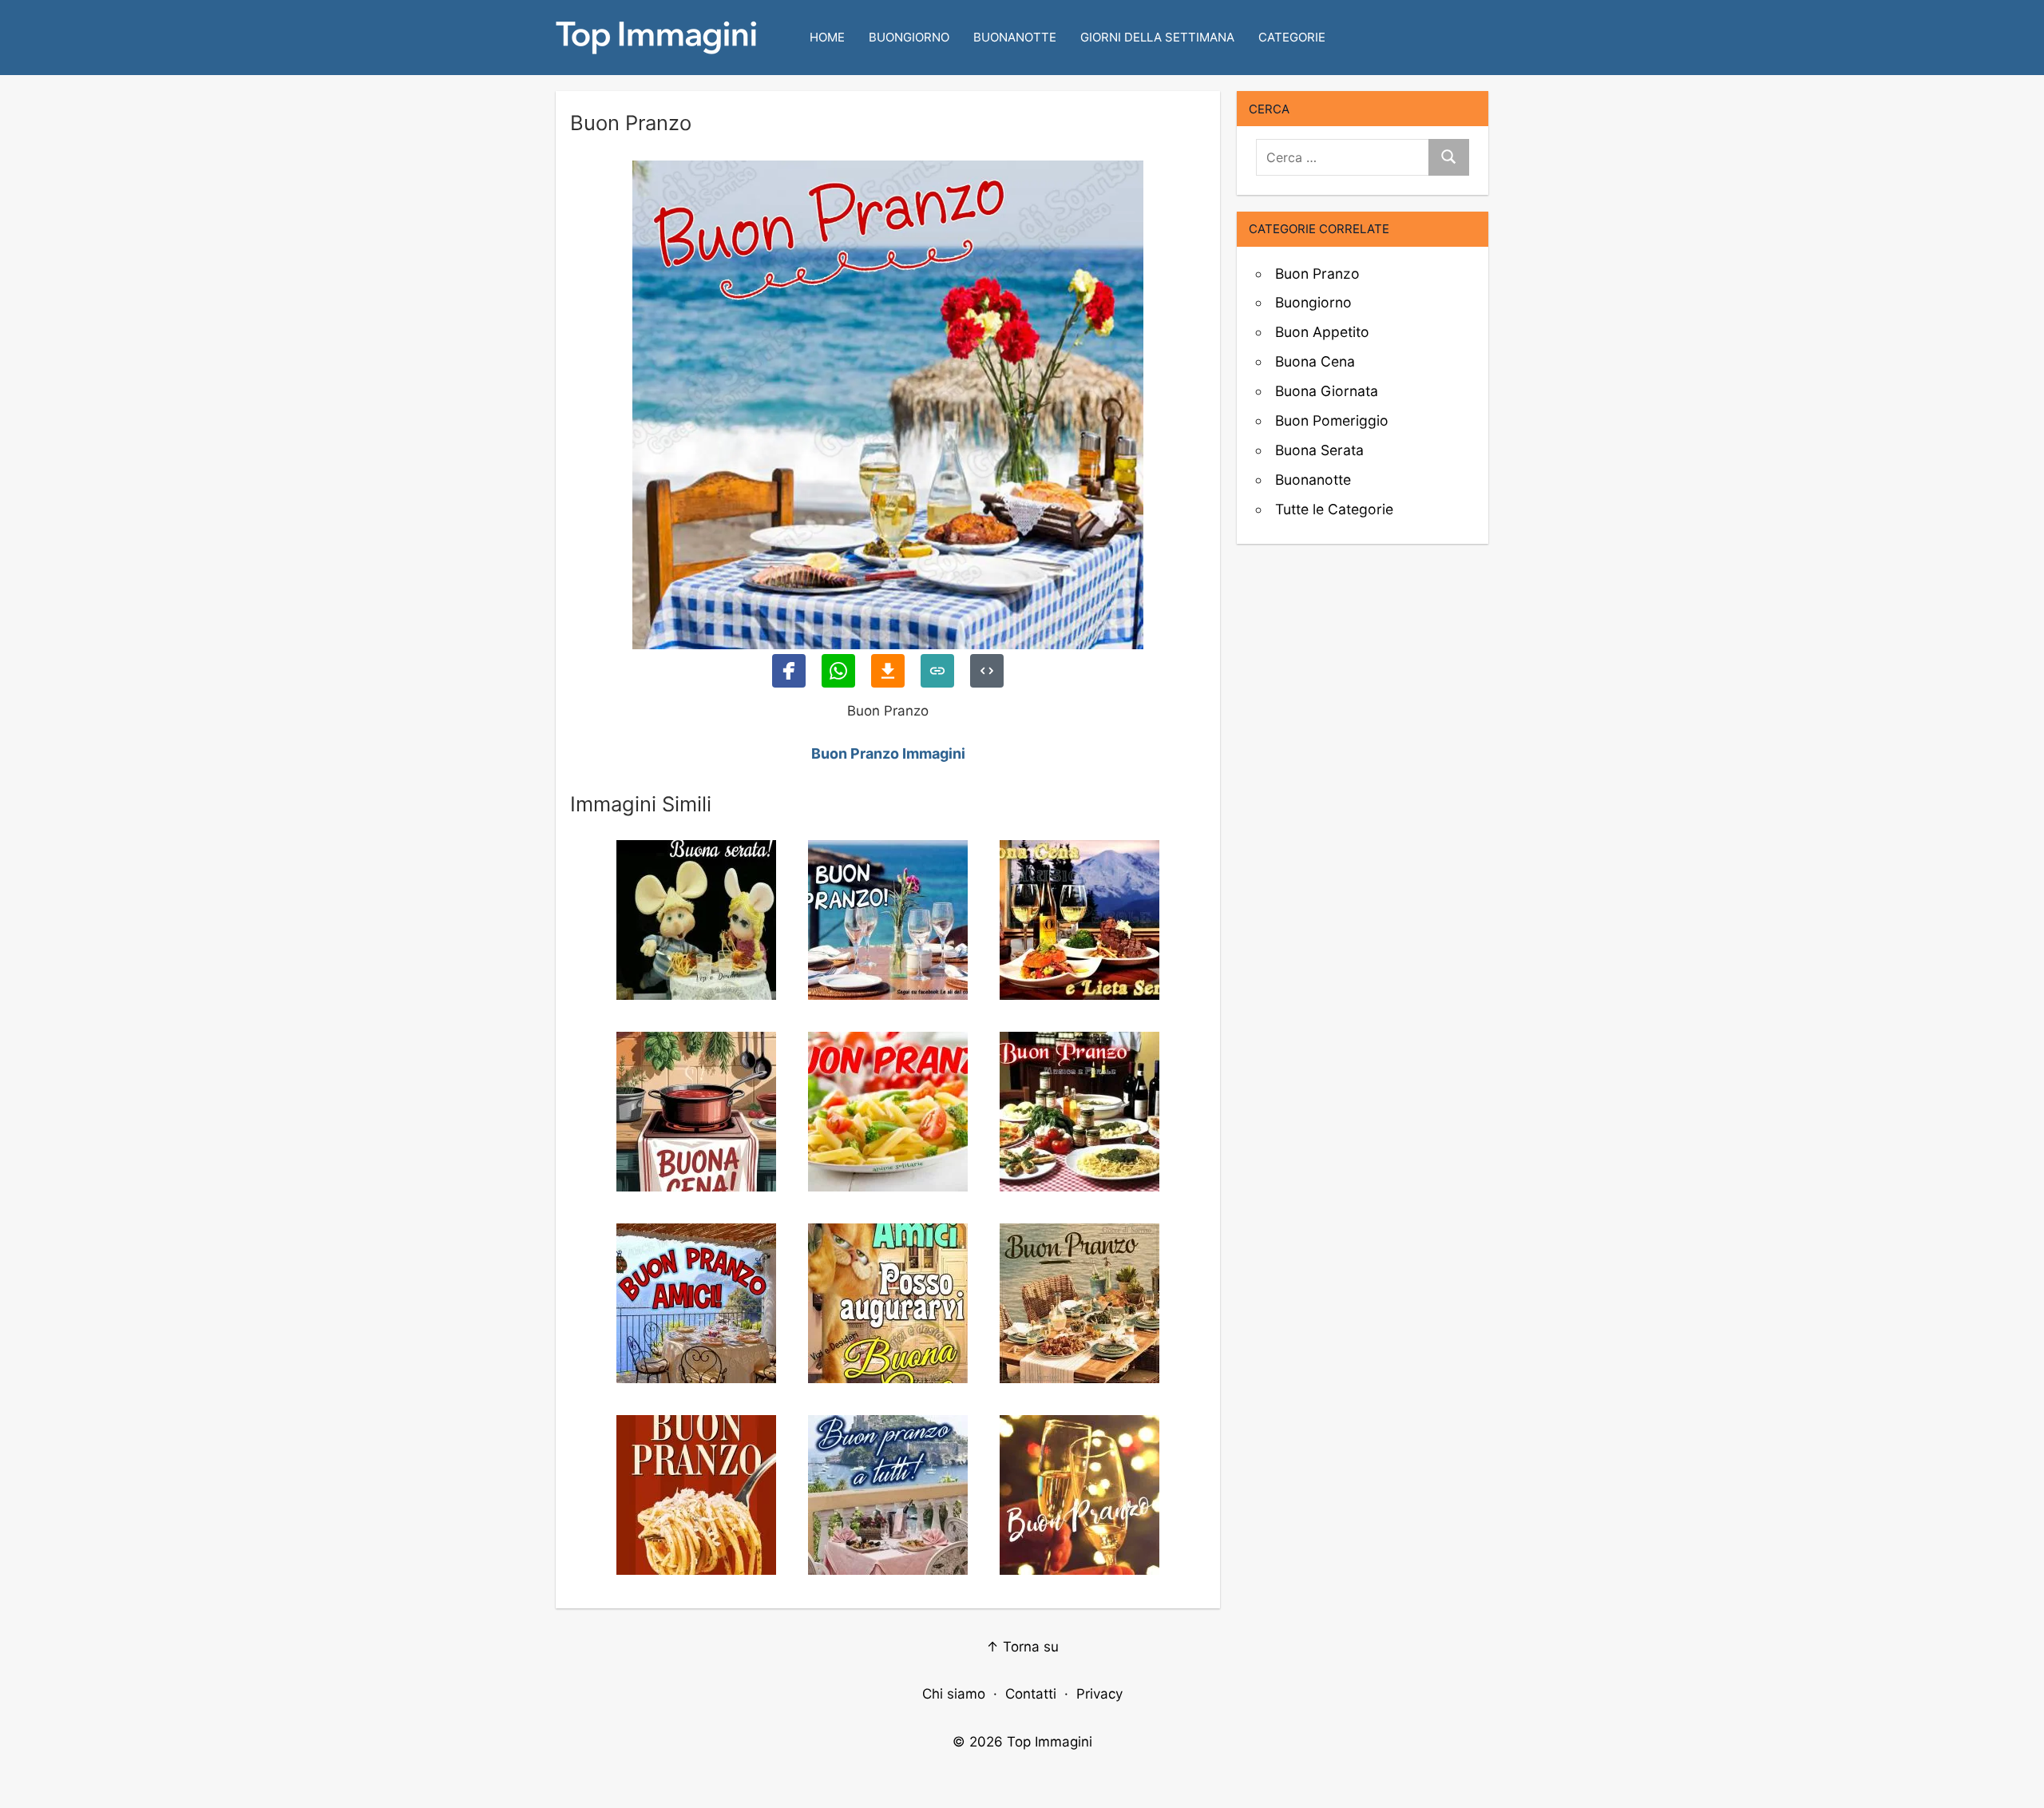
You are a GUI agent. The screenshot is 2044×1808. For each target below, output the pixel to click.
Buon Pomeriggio (1332, 420)
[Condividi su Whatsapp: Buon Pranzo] (838, 671)
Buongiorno (909, 37)
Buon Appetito (1322, 332)
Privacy (1099, 1694)
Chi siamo (954, 1694)
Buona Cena (1315, 361)
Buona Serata (1319, 450)
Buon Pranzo (1317, 274)
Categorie (1292, 37)
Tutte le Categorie (1334, 509)
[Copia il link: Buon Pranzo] (937, 671)
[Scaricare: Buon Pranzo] (888, 671)
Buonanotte (1015, 37)
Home (827, 37)
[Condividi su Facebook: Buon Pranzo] (789, 671)
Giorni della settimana (1157, 37)
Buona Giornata (1327, 391)
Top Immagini (1050, 1742)
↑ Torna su (1022, 1647)
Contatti (1031, 1694)
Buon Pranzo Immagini (888, 753)
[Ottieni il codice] (987, 671)
